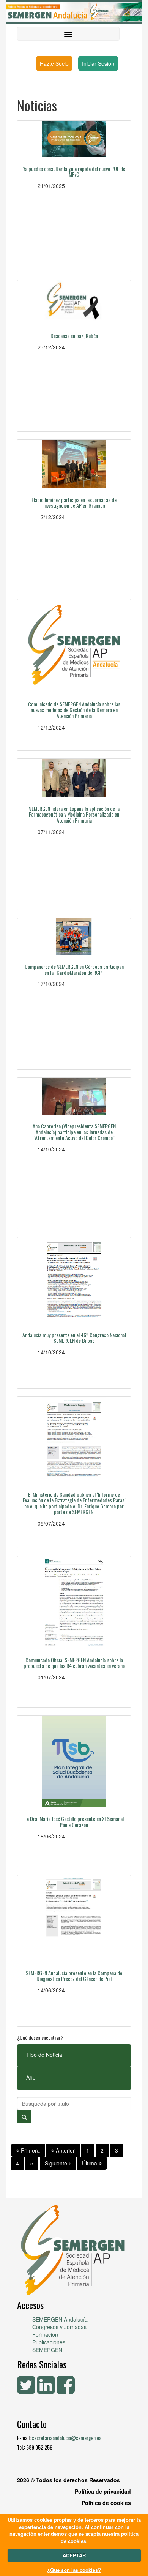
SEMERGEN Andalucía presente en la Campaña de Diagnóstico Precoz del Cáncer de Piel (74, 1976)
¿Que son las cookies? (74, 2570)
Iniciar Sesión (98, 63)
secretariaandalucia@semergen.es (67, 2438)
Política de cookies (106, 2503)
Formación (45, 2334)
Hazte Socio (54, 63)
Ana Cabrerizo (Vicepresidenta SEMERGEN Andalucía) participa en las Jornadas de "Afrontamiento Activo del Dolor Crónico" (74, 1132)
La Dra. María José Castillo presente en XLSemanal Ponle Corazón (74, 1821)
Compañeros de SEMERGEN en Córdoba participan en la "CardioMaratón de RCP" (74, 969)
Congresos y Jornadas (59, 2327)
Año (31, 2077)
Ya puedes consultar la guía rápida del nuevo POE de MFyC (74, 171)
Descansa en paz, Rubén (74, 336)
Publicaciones (49, 2342)
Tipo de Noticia (44, 2055)
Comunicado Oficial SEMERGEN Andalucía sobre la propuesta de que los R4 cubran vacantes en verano (74, 1663)
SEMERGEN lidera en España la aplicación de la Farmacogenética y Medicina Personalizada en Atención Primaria (74, 814)
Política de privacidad (103, 2491)
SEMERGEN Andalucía (60, 2319)
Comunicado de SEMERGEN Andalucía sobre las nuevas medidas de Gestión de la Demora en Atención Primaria (74, 710)
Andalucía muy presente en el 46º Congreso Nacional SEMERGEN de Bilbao (74, 1338)
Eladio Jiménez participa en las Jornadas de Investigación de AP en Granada (74, 502)
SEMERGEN (47, 2350)
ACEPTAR (74, 2555)
